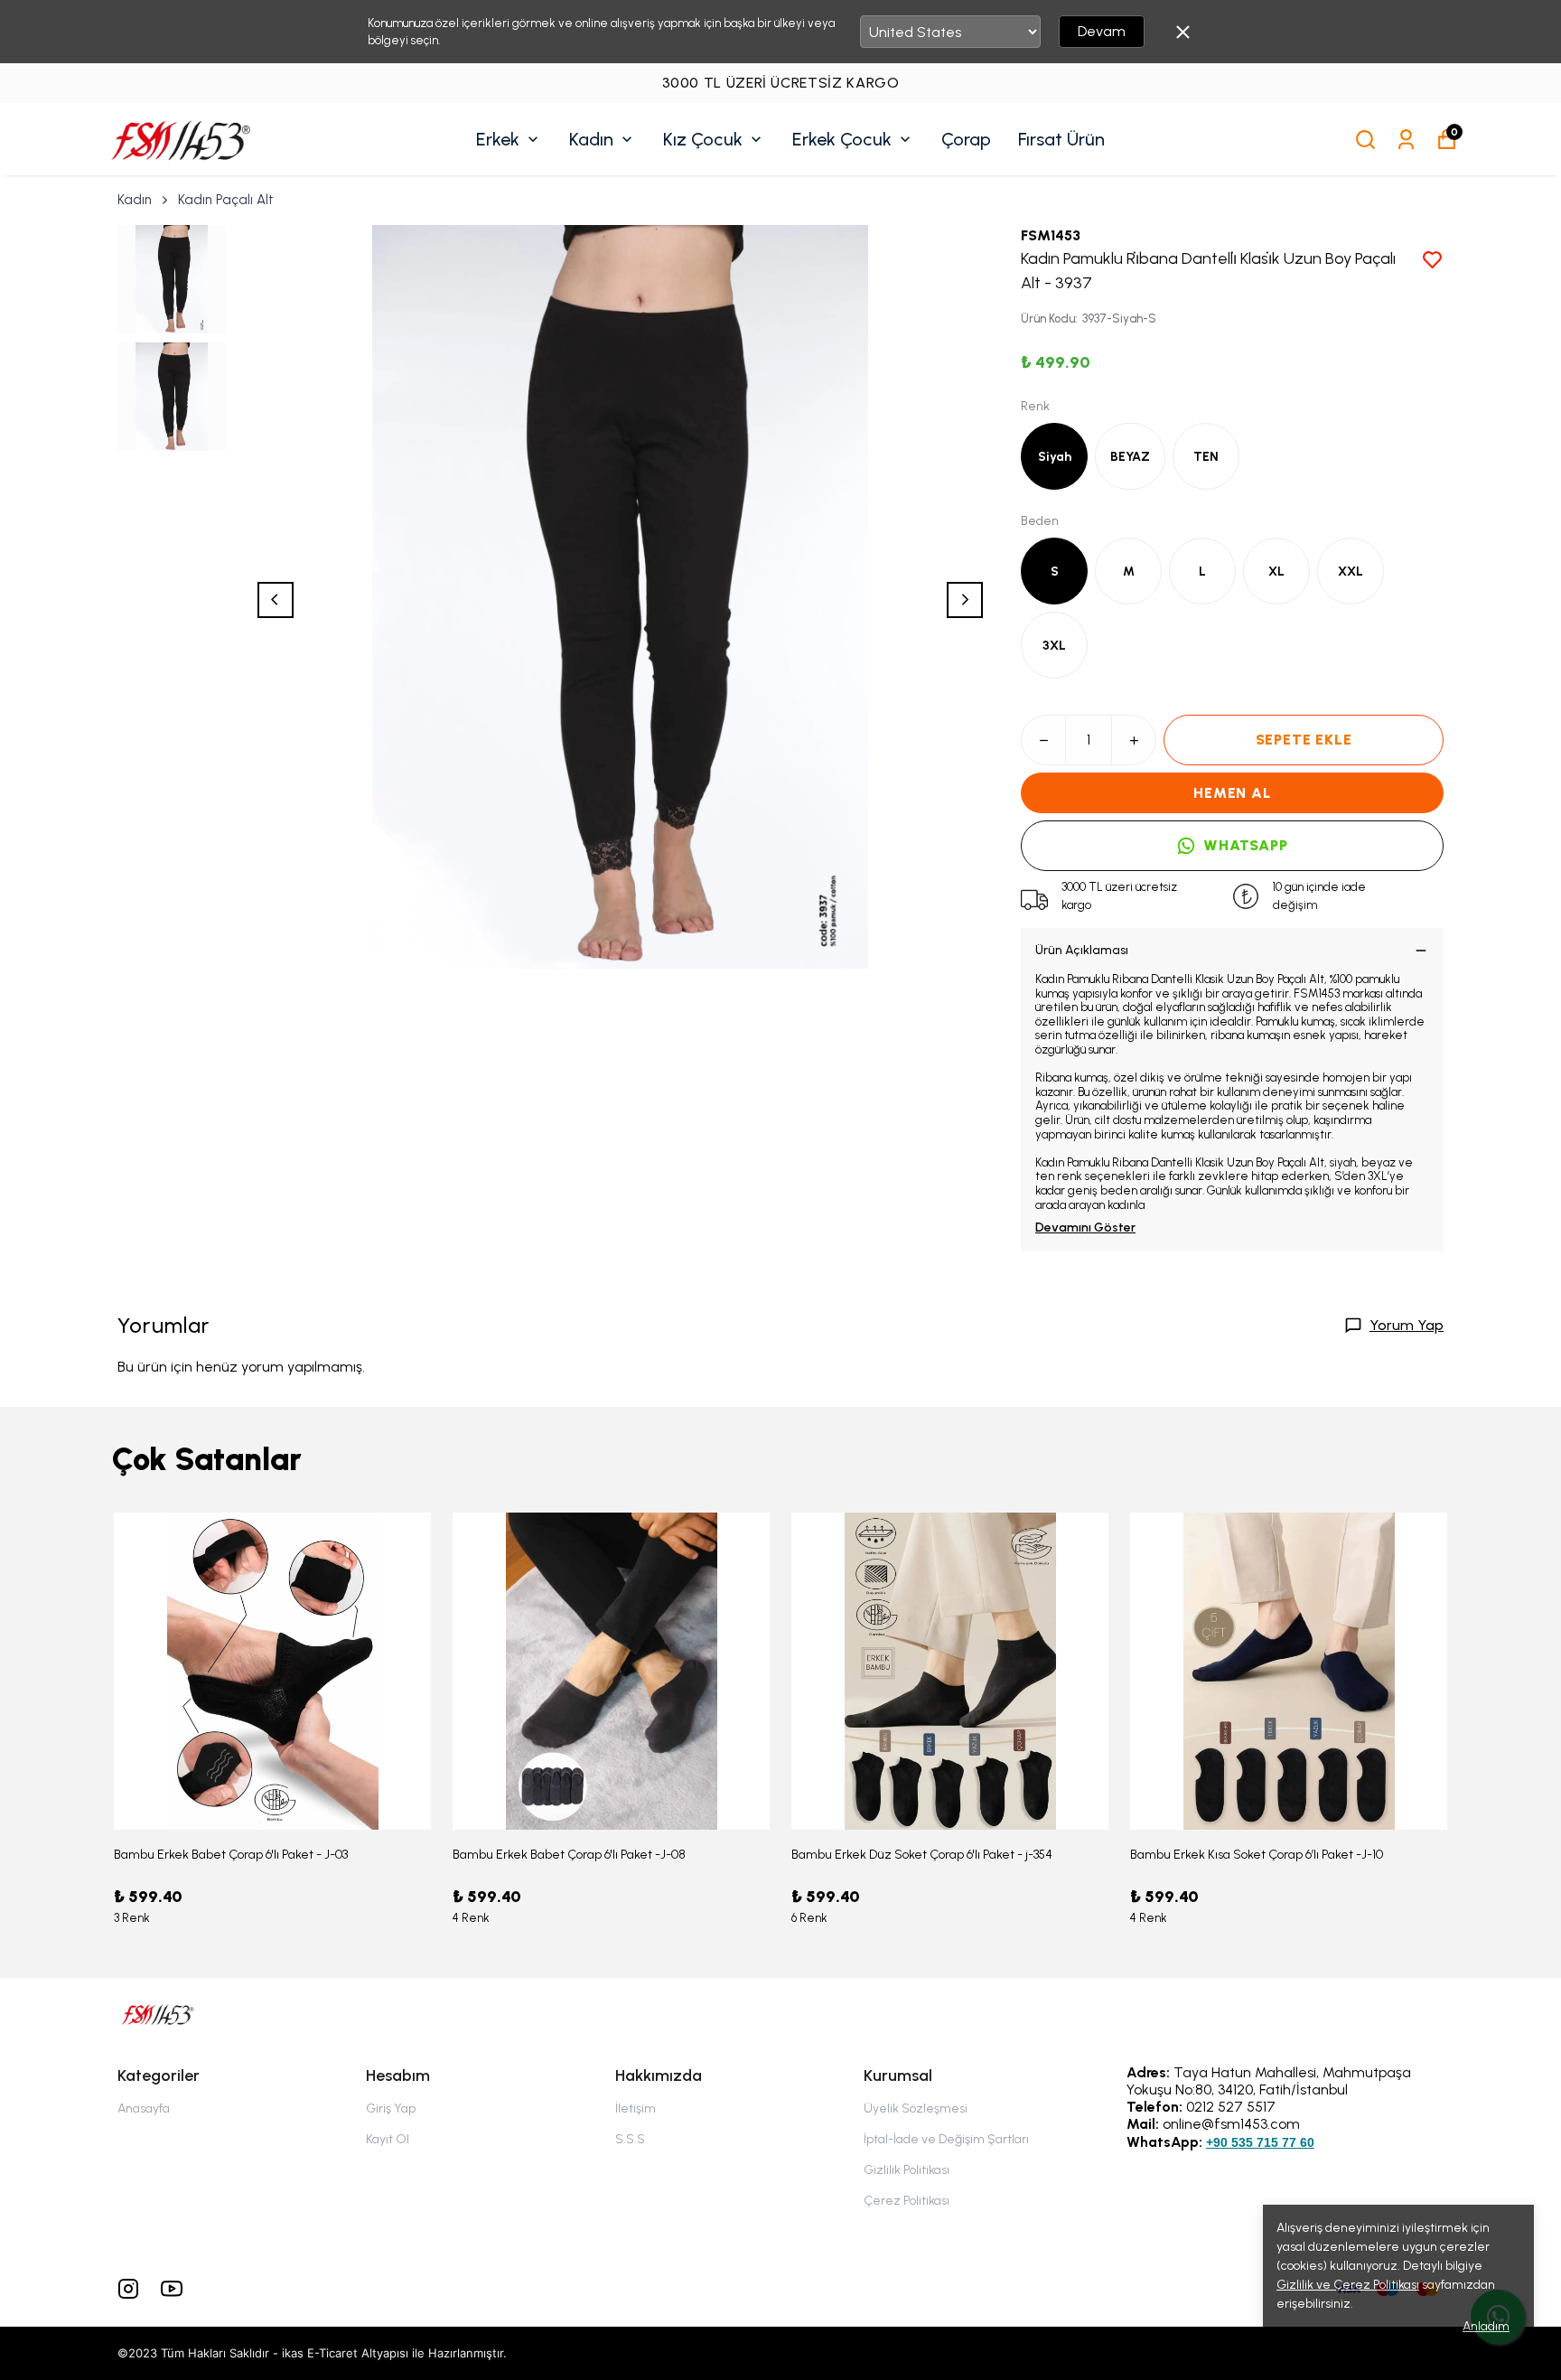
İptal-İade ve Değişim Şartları (946, 2139)
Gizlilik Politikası (907, 2170)
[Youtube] (172, 2289)
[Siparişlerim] (1406, 140)
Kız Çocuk (703, 139)
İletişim (636, 2108)
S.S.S (630, 2139)
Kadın (591, 139)
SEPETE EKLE (1304, 740)
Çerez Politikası (907, 2201)
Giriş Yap (391, 2108)
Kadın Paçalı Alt (226, 200)
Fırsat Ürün (1061, 139)
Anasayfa (144, 2108)
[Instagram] (128, 2289)
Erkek (498, 139)
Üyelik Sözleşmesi (916, 2108)
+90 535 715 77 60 (1260, 2142)
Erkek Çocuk (842, 139)
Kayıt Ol (388, 2139)
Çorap (966, 139)
